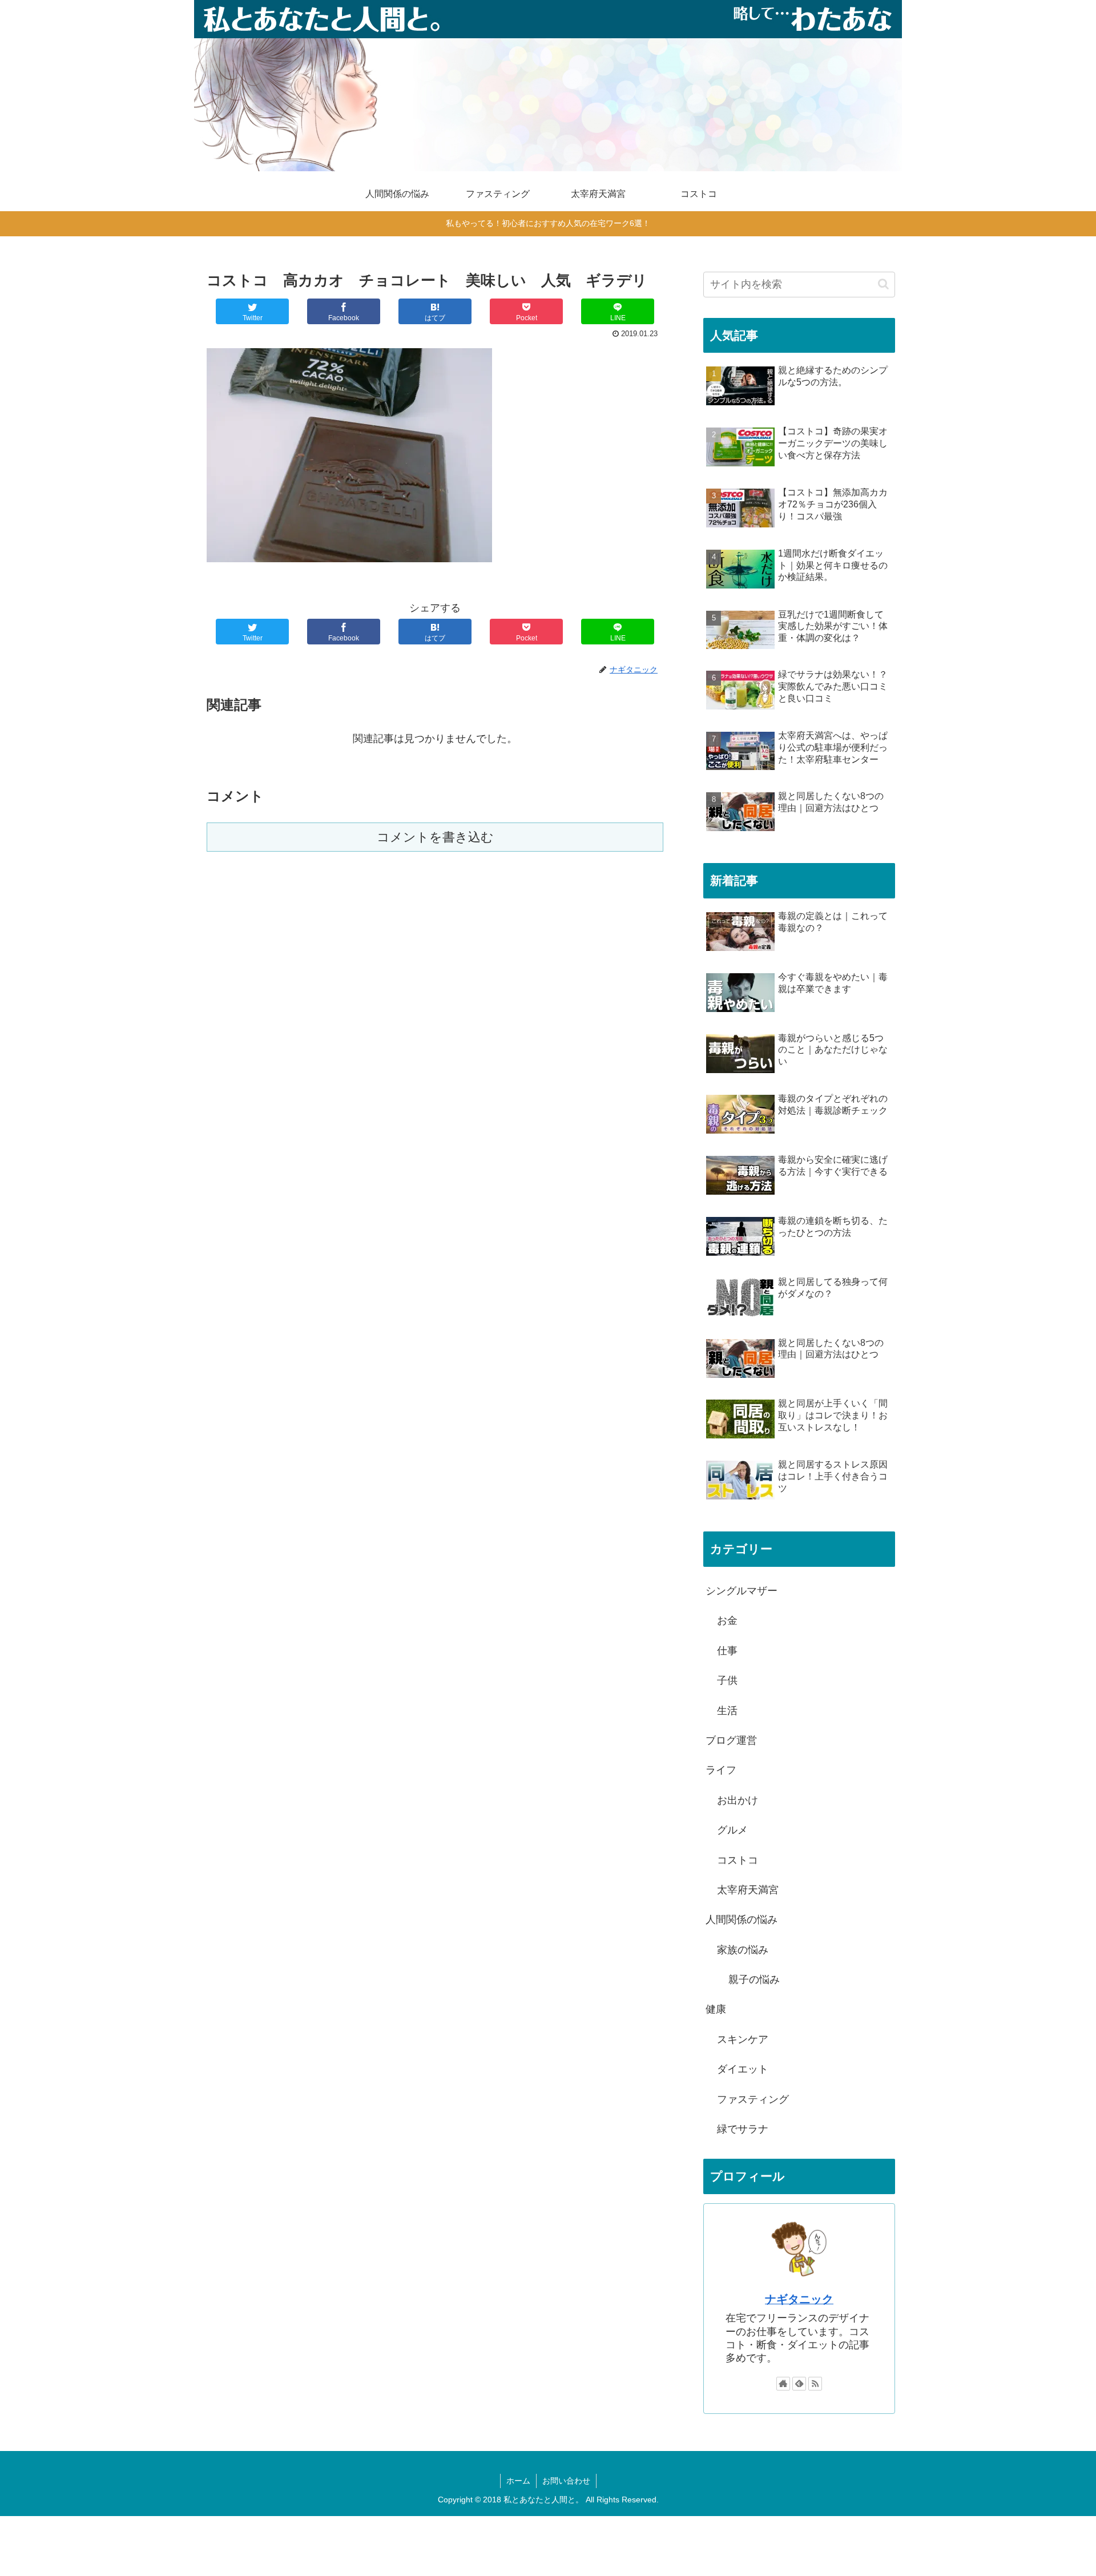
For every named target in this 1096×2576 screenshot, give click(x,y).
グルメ (732, 1830)
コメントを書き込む (435, 837)
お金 (727, 1620)
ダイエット (743, 2069)
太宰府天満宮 (748, 1890)
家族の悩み (743, 1950)
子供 (727, 1680)
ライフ (721, 1770)
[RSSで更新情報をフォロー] (815, 2384)
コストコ (738, 1860)
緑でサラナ (743, 2129)
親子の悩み (754, 1980)
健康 (716, 2009)
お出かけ (738, 1800)
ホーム (518, 2481)
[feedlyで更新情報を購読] (799, 2384)
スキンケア (743, 2039)
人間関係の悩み (742, 1920)
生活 (727, 1711)
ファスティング (753, 2099)
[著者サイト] (783, 2384)
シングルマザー (742, 1591)
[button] (883, 284)
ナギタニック (799, 2299)
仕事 (727, 1651)
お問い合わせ (566, 2481)
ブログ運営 (731, 1740)
